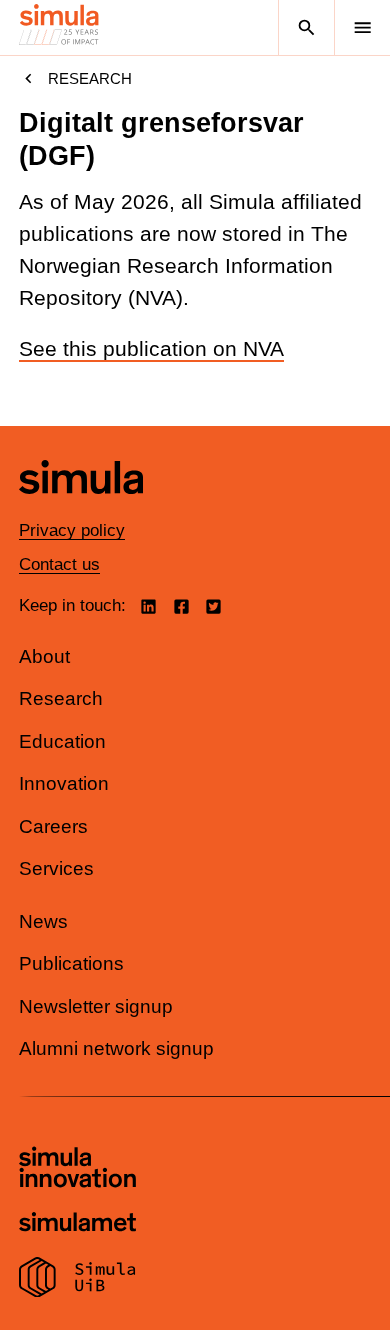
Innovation (64, 783)
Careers (53, 826)
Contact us (59, 564)
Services (56, 868)
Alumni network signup (116, 1048)
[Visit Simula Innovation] (77, 1170)
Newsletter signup (96, 1006)
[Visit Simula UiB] (77, 1280)
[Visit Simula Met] (77, 1224)
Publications (71, 963)
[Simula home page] (81, 508)
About (44, 656)
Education (62, 741)
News (43, 921)
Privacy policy (72, 530)
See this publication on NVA (151, 349)
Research (90, 78)
